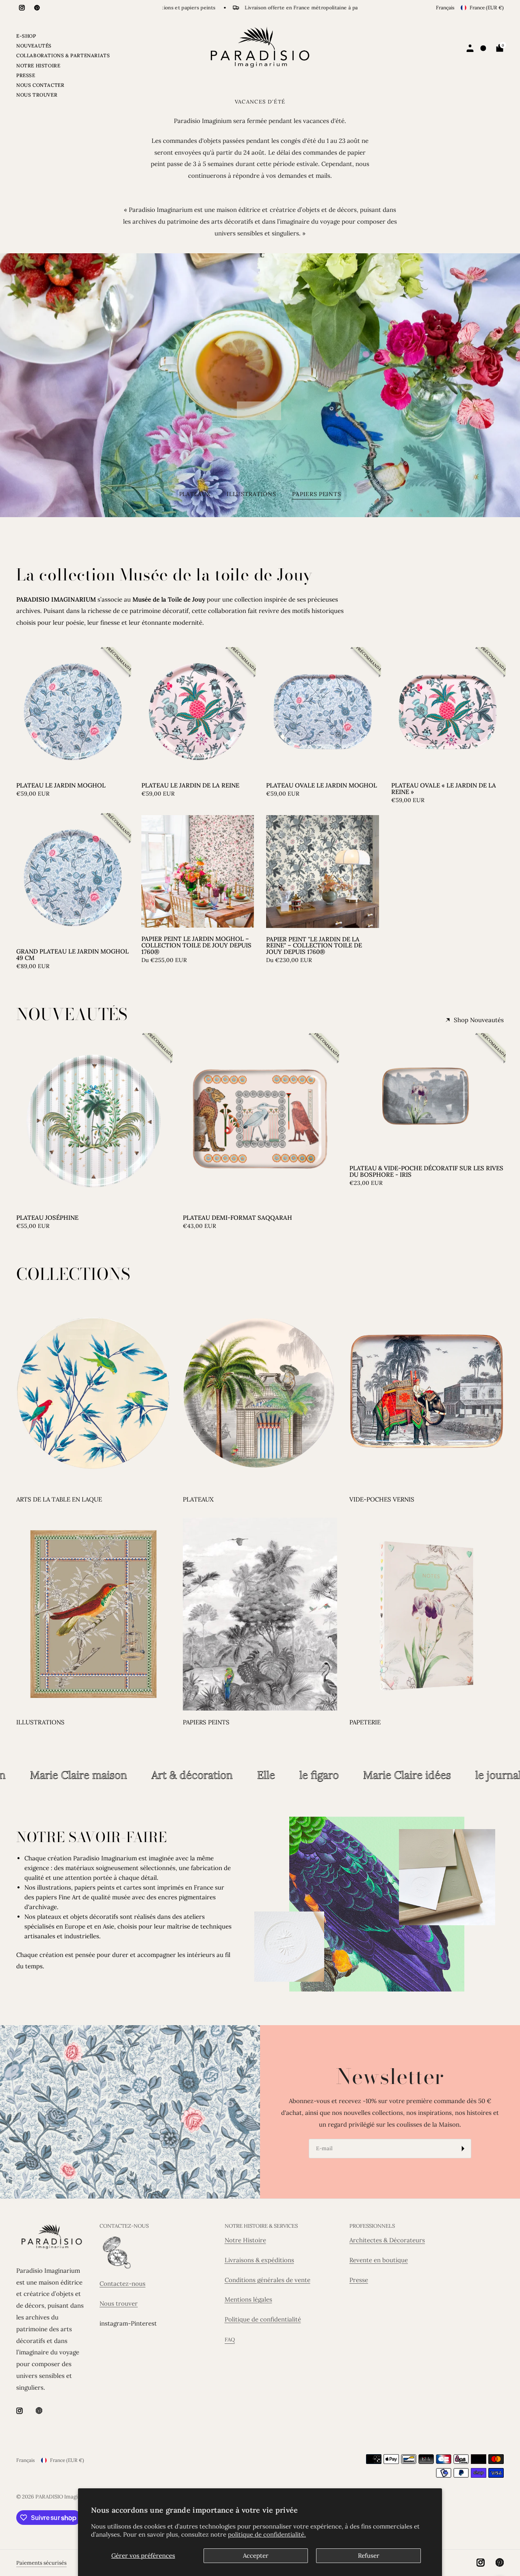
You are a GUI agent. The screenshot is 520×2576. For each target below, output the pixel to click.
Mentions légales (248, 2299)
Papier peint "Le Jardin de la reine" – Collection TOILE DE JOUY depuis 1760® (314, 946)
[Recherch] (484, 48)
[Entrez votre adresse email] (463, 2149)
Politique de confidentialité (263, 2319)
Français (445, 8)
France (487, 8)
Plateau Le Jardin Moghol (61, 785)
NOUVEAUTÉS (34, 46)
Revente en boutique (379, 2260)
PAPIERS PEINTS (206, 1722)
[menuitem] (63, 37)
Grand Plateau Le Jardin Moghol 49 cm (73, 955)
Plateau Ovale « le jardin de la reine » (444, 789)
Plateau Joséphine (47, 1218)
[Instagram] (22, 8)
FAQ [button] (230, 2340)
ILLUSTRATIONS (40, 1722)
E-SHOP (26, 36)
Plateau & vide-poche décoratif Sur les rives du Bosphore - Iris (426, 1171)
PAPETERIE (365, 1722)
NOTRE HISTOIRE (38, 66)
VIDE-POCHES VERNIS (382, 1499)
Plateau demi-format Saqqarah (237, 1218)
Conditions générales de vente (268, 2280)
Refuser (369, 2556)
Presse (359, 2280)
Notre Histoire (245, 2240)
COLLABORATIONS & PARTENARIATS (63, 55)
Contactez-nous (122, 2284)
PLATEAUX (198, 1499)
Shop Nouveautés (479, 1020)
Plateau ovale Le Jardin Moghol (322, 785)
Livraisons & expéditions (259, 2260)
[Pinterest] (37, 8)
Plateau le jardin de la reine (190, 785)
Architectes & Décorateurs (387, 2240)
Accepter (256, 2556)
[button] (259, 411)
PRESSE (26, 75)
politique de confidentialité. (267, 2534)
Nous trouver (119, 2303)
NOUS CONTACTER (40, 85)
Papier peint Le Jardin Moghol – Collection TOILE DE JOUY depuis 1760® (196, 945)
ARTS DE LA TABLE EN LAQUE (59, 1499)
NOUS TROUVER (37, 95)
